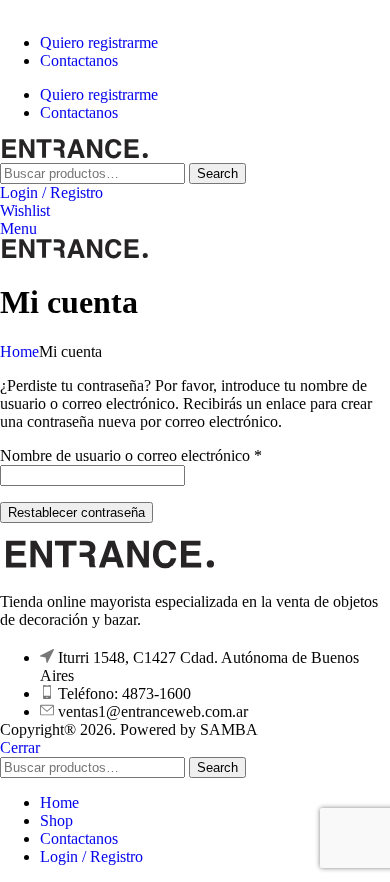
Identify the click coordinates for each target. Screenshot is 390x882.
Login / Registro (91, 856)
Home (19, 351)
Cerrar (20, 747)
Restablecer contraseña (76, 512)
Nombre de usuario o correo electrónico (131, 455)
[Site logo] (75, 153)
